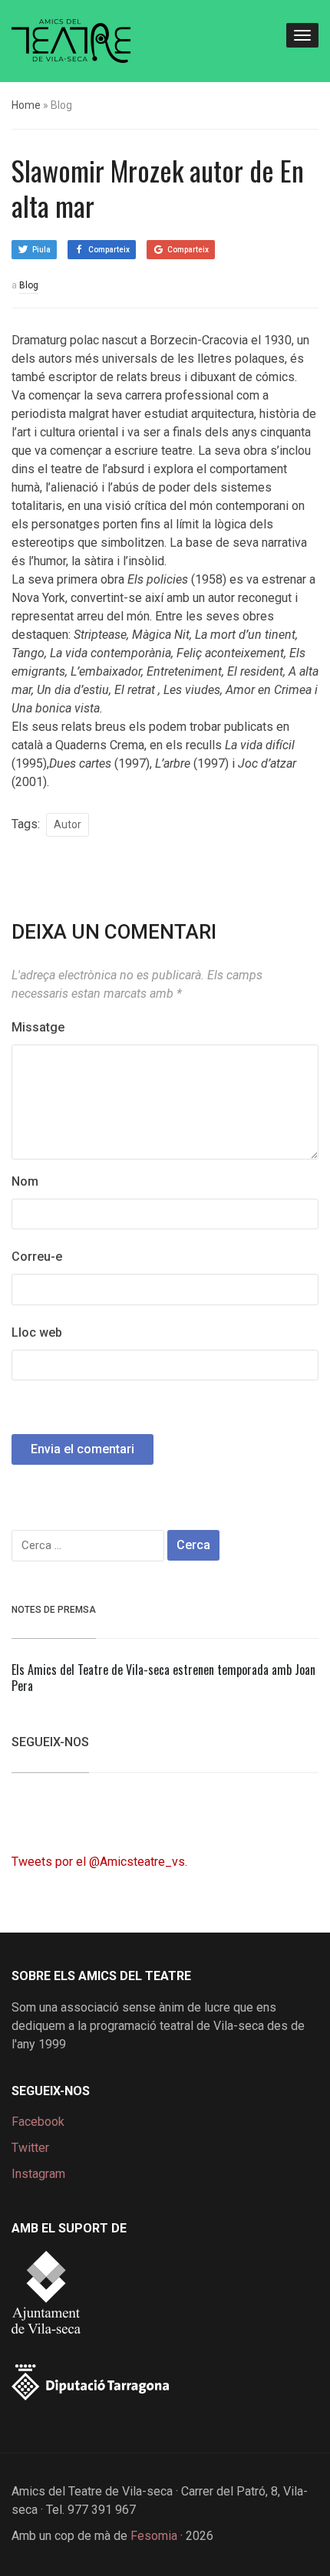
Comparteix (109, 250)
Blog (29, 285)
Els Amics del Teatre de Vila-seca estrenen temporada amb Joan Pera (163, 1678)
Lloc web (37, 1332)
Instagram (38, 2174)
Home (26, 105)
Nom (25, 1181)
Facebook (38, 2122)
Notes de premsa (54, 1610)
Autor (68, 824)
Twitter (30, 2148)
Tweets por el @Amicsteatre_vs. (99, 1862)
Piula (41, 250)
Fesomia (154, 2536)
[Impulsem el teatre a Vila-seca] (71, 39)
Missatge (38, 1027)
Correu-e (37, 1257)
